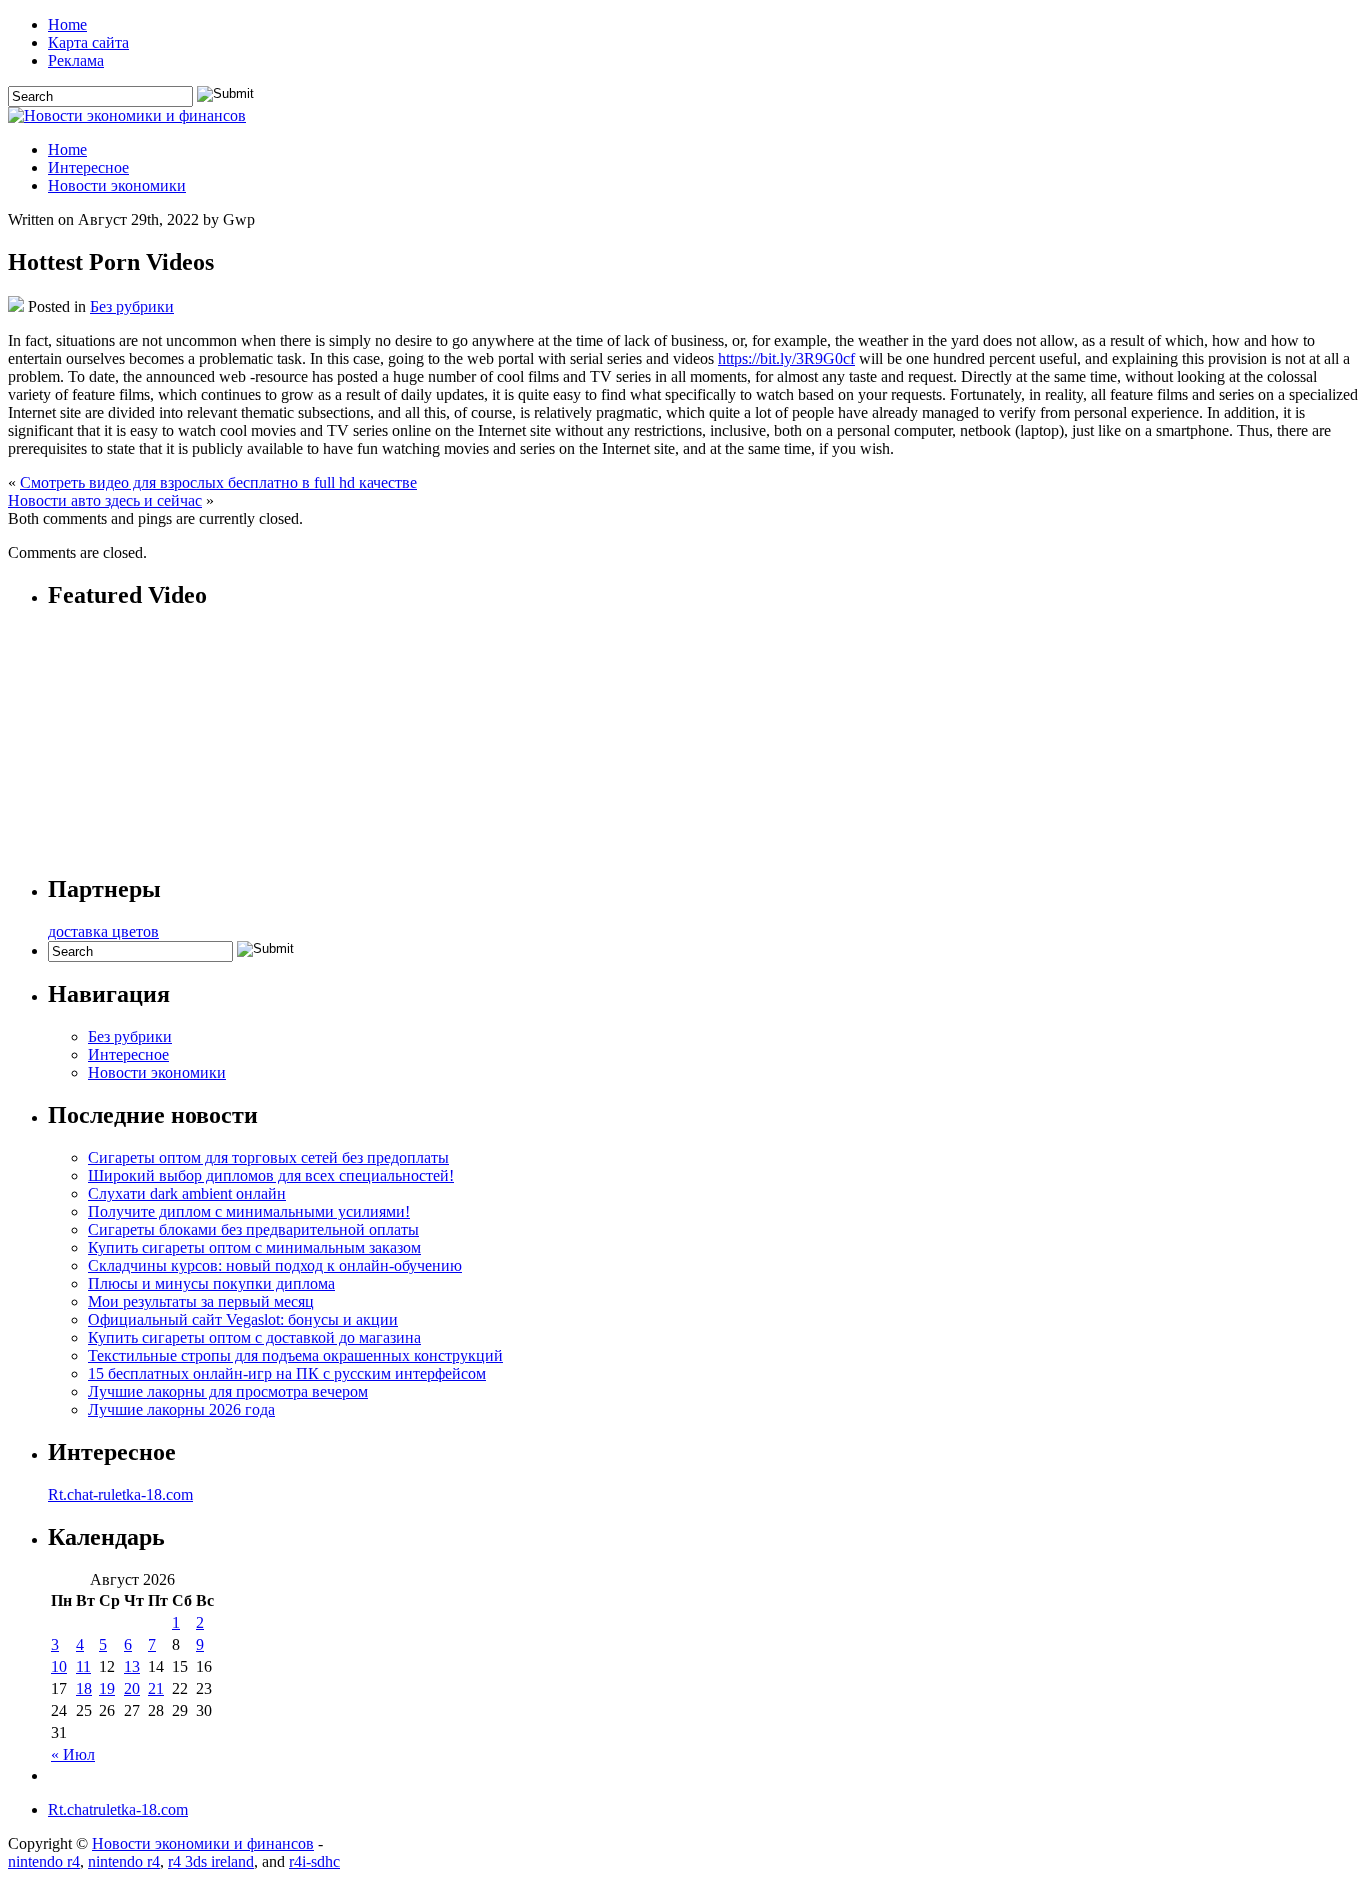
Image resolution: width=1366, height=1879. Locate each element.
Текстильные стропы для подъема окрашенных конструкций (295, 1355)
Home (67, 24)
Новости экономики (117, 185)
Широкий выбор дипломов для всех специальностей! (271, 1175)
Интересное (88, 167)
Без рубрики (132, 306)
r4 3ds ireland (211, 1861)
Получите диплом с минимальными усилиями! (249, 1211)
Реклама (76, 60)
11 (83, 1666)
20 (132, 1688)
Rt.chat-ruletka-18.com (120, 1494)
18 (84, 1688)
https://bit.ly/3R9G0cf (786, 358)
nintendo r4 (44, 1861)
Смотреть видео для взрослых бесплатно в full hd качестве (218, 482)
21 (156, 1688)
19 (107, 1688)
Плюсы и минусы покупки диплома (211, 1283)
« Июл (73, 1754)
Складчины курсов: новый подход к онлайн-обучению (275, 1265)
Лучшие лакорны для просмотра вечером (228, 1391)
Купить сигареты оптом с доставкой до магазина (254, 1337)
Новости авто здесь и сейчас (105, 500)
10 (59, 1666)
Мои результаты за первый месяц (201, 1301)
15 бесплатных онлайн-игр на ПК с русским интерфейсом (287, 1373)
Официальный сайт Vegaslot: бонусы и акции (243, 1319)
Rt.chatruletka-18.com (118, 1809)
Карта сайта (88, 42)
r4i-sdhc (314, 1861)
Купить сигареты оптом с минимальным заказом (254, 1247)
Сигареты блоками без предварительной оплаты (253, 1229)
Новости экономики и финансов (203, 1843)
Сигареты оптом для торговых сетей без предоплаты (268, 1157)
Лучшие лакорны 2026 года (181, 1409)
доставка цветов (103, 931)
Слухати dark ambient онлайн (187, 1193)
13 (132, 1666)
